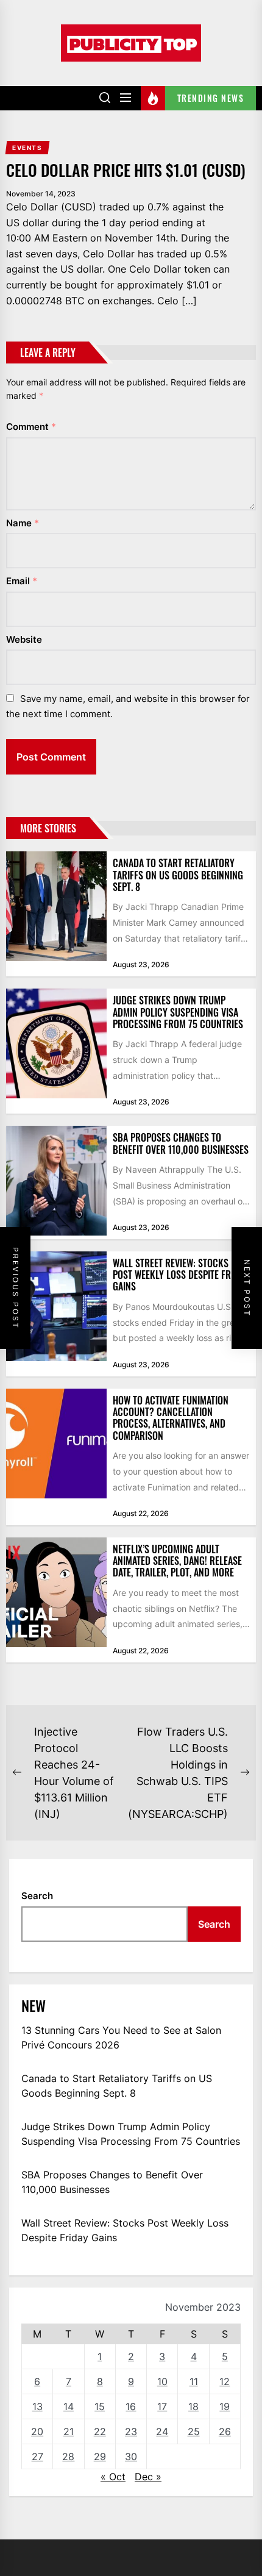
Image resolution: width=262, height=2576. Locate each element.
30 (131, 2456)
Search (37, 1896)
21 (69, 2431)
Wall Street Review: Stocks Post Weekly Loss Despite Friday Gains (181, 1275)
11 (194, 2381)
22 (100, 2431)
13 (37, 2406)
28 (68, 2456)
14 (69, 2406)
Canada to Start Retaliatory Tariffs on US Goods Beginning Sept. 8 (178, 875)
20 (37, 2431)
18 (193, 2406)
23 (131, 2431)
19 (225, 2406)
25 (194, 2431)
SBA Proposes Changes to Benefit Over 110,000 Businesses (181, 1143)
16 (131, 2406)
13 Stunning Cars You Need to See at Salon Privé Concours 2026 (121, 2038)
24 (162, 2431)
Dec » (148, 2477)
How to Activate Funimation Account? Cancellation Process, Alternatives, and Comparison (171, 1418)
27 (37, 2456)
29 (100, 2456)
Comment (31, 427)
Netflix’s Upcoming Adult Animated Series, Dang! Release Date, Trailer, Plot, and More (177, 1561)
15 (100, 2406)
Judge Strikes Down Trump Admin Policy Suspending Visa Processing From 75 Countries (178, 1012)
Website (24, 639)
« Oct (113, 2477)
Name (23, 523)
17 (162, 2406)
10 (162, 2381)
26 (225, 2431)
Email (22, 581)
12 (225, 2381)
